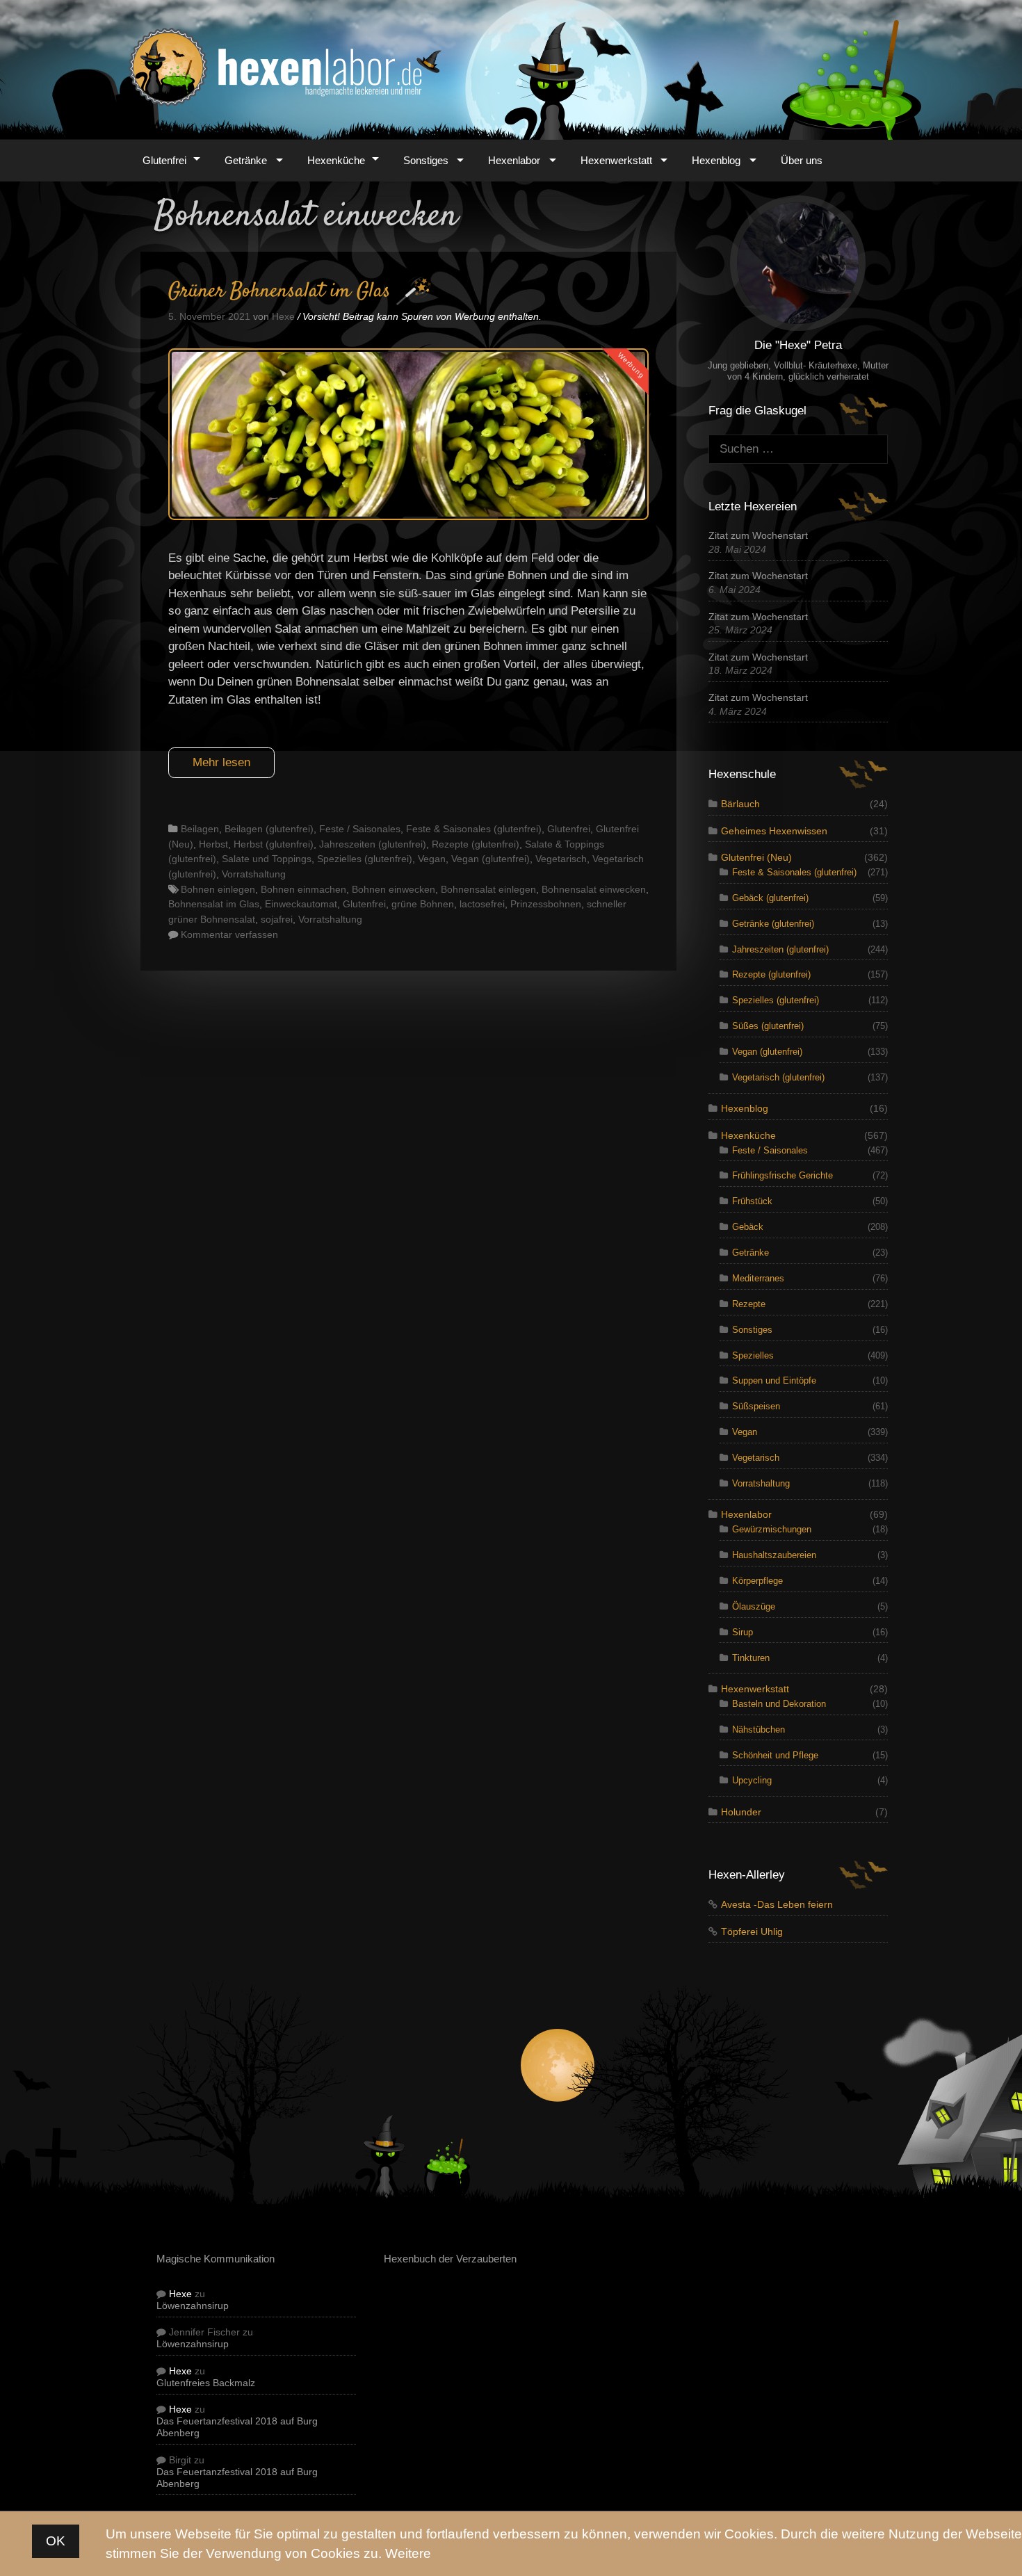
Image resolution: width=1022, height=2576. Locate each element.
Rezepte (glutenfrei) (476, 844)
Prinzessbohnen (546, 904)
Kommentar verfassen (229, 934)
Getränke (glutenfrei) (773, 924)
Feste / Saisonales (360, 829)
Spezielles (753, 1355)
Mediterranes (758, 1278)
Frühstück (752, 1201)
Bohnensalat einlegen (488, 889)
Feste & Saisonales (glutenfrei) (474, 829)
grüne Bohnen (423, 904)
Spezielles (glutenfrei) (365, 859)
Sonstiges (426, 160)
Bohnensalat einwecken (594, 889)
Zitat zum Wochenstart (758, 536)
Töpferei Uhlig (752, 1932)
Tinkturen (751, 1658)
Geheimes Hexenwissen (774, 831)
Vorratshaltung (254, 874)
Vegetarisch (561, 859)
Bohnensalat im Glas (214, 904)
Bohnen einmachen (303, 889)
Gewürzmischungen (772, 1529)
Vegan (432, 859)
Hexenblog (716, 160)
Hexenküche (336, 160)
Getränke (246, 160)
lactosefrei (482, 904)
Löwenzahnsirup (193, 2306)
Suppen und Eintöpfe (774, 1380)
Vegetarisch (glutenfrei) (778, 1077)
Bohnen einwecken (394, 889)
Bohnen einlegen (218, 889)
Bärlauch (740, 804)
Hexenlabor (514, 160)
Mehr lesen (221, 762)
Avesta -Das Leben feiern (777, 1905)
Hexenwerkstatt (616, 160)
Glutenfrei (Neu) (756, 858)
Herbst (213, 844)
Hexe (180, 2294)
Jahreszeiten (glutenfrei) (373, 844)
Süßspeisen (756, 1406)
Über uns (802, 160)
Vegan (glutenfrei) (490, 859)
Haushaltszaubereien (774, 1555)
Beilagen (200, 829)
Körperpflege (757, 1581)
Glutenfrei (164, 160)
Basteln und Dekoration (779, 1704)
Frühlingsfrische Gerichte (782, 1175)
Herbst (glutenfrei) (274, 844)
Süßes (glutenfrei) (768, 1026)
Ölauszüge (754, 1606)
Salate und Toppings (267, 859)
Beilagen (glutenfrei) (269, 829)
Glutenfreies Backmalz (206, 2383)
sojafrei (277, 919)
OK (56, 2540)
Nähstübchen (759, 1730)
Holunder (741, 1812)
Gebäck (748, 1227)
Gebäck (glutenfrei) (770, 898)
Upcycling (752, 1780)
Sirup (743, 1632)
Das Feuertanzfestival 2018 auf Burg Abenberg (237, 2427)
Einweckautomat (301, 904)
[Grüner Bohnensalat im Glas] (408, 516)
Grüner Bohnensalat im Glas (279, 292)
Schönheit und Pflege (775, 1755)
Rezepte (749, 1304)
